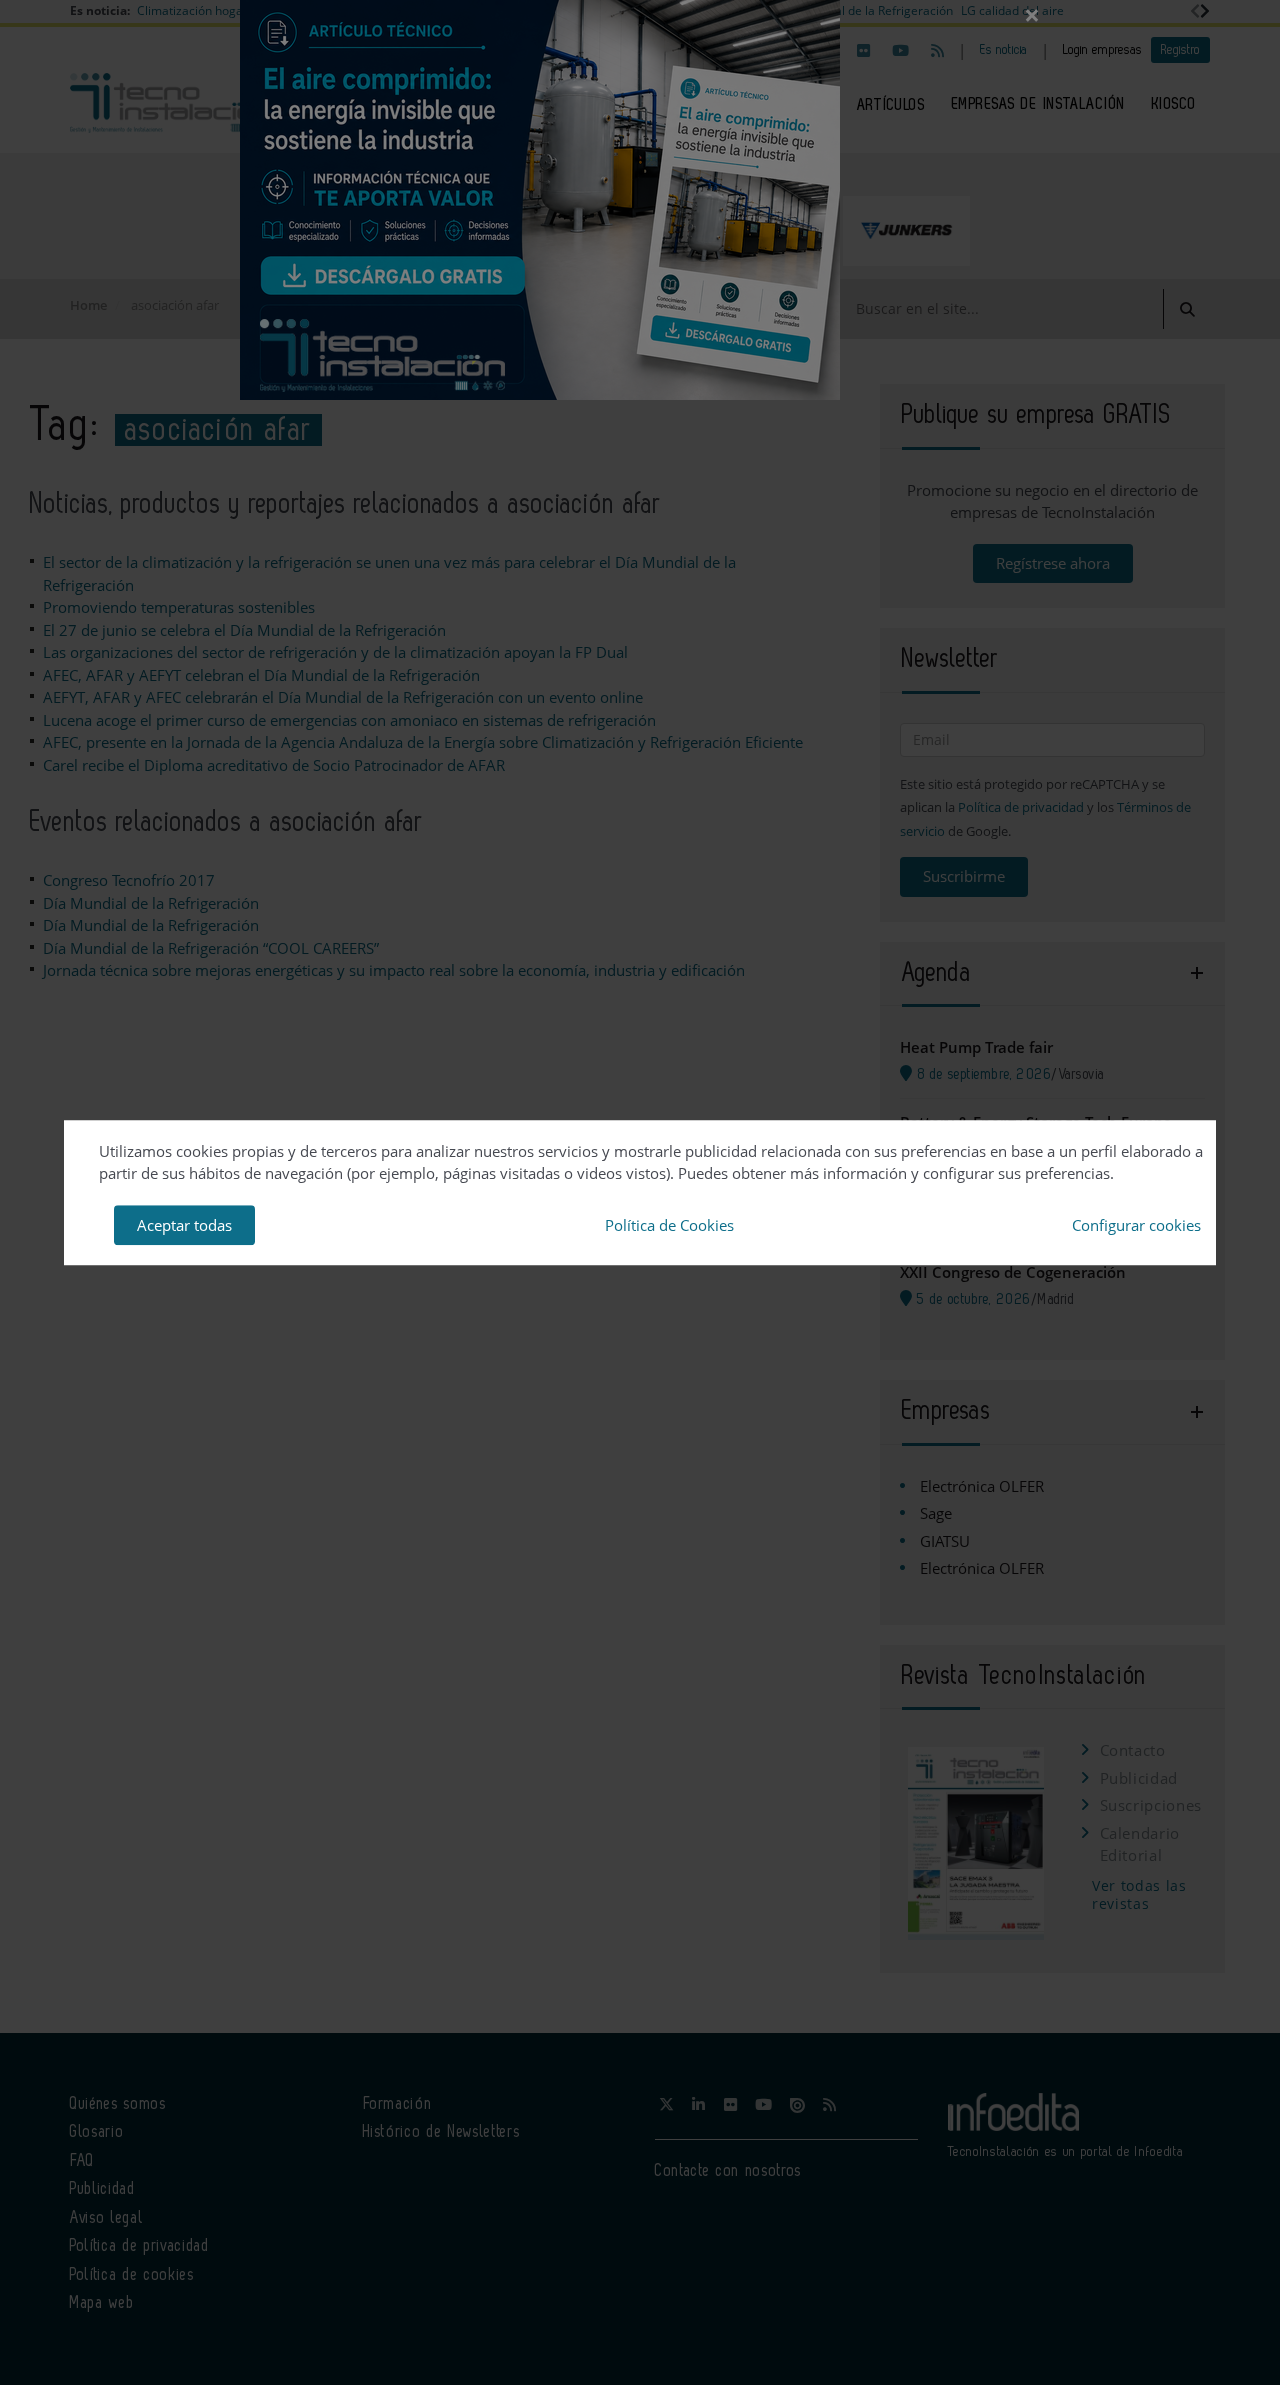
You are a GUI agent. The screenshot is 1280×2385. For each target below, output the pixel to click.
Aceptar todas (184, 1225)
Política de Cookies (669, 1225)
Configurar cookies (1136, 1225)
